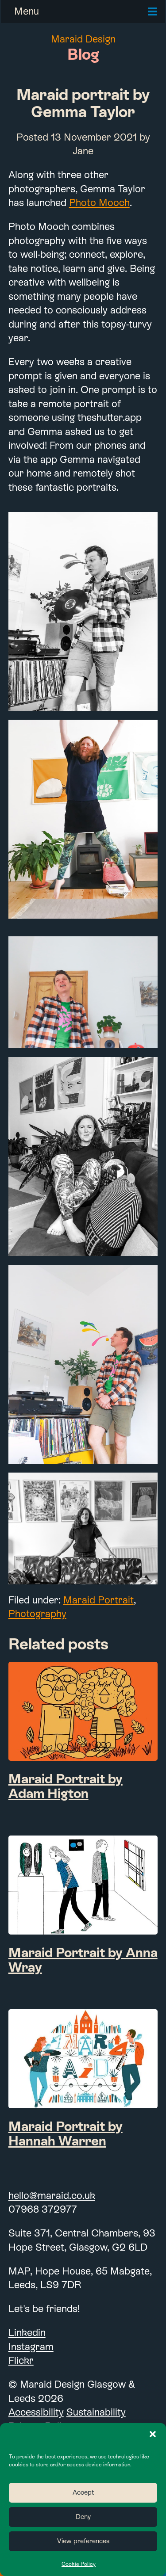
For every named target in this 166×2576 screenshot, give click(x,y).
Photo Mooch (99, 202)
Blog (83, 54)
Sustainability (96, 2412)
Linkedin (27, 2332)
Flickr (21, 2360)
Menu (27, 11)
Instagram (31, 2347)
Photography (37, 1614)
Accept (83, 2492)
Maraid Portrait (98, 1600)
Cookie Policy (79, 2564)
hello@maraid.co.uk (52, 2195)
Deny (83, 2517)
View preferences (83, 2541)
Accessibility (36, 2412)
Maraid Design (83, 39)
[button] (153, 2434)
